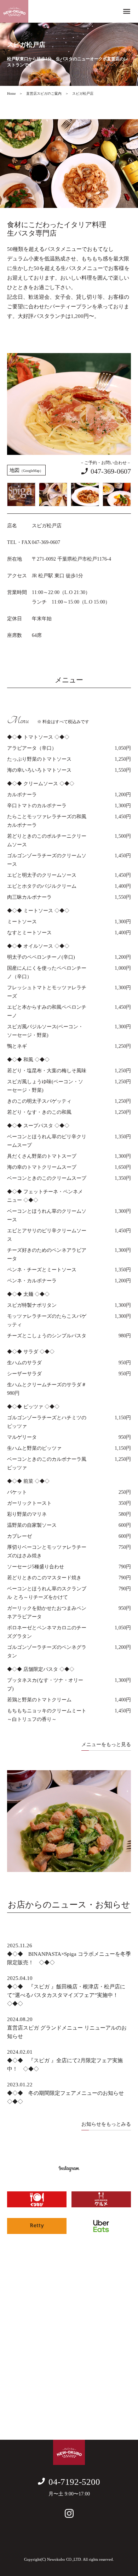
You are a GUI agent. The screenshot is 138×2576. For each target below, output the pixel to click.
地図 (26, 470)
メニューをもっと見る (106, 1744)
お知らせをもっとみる (106, 2124)
